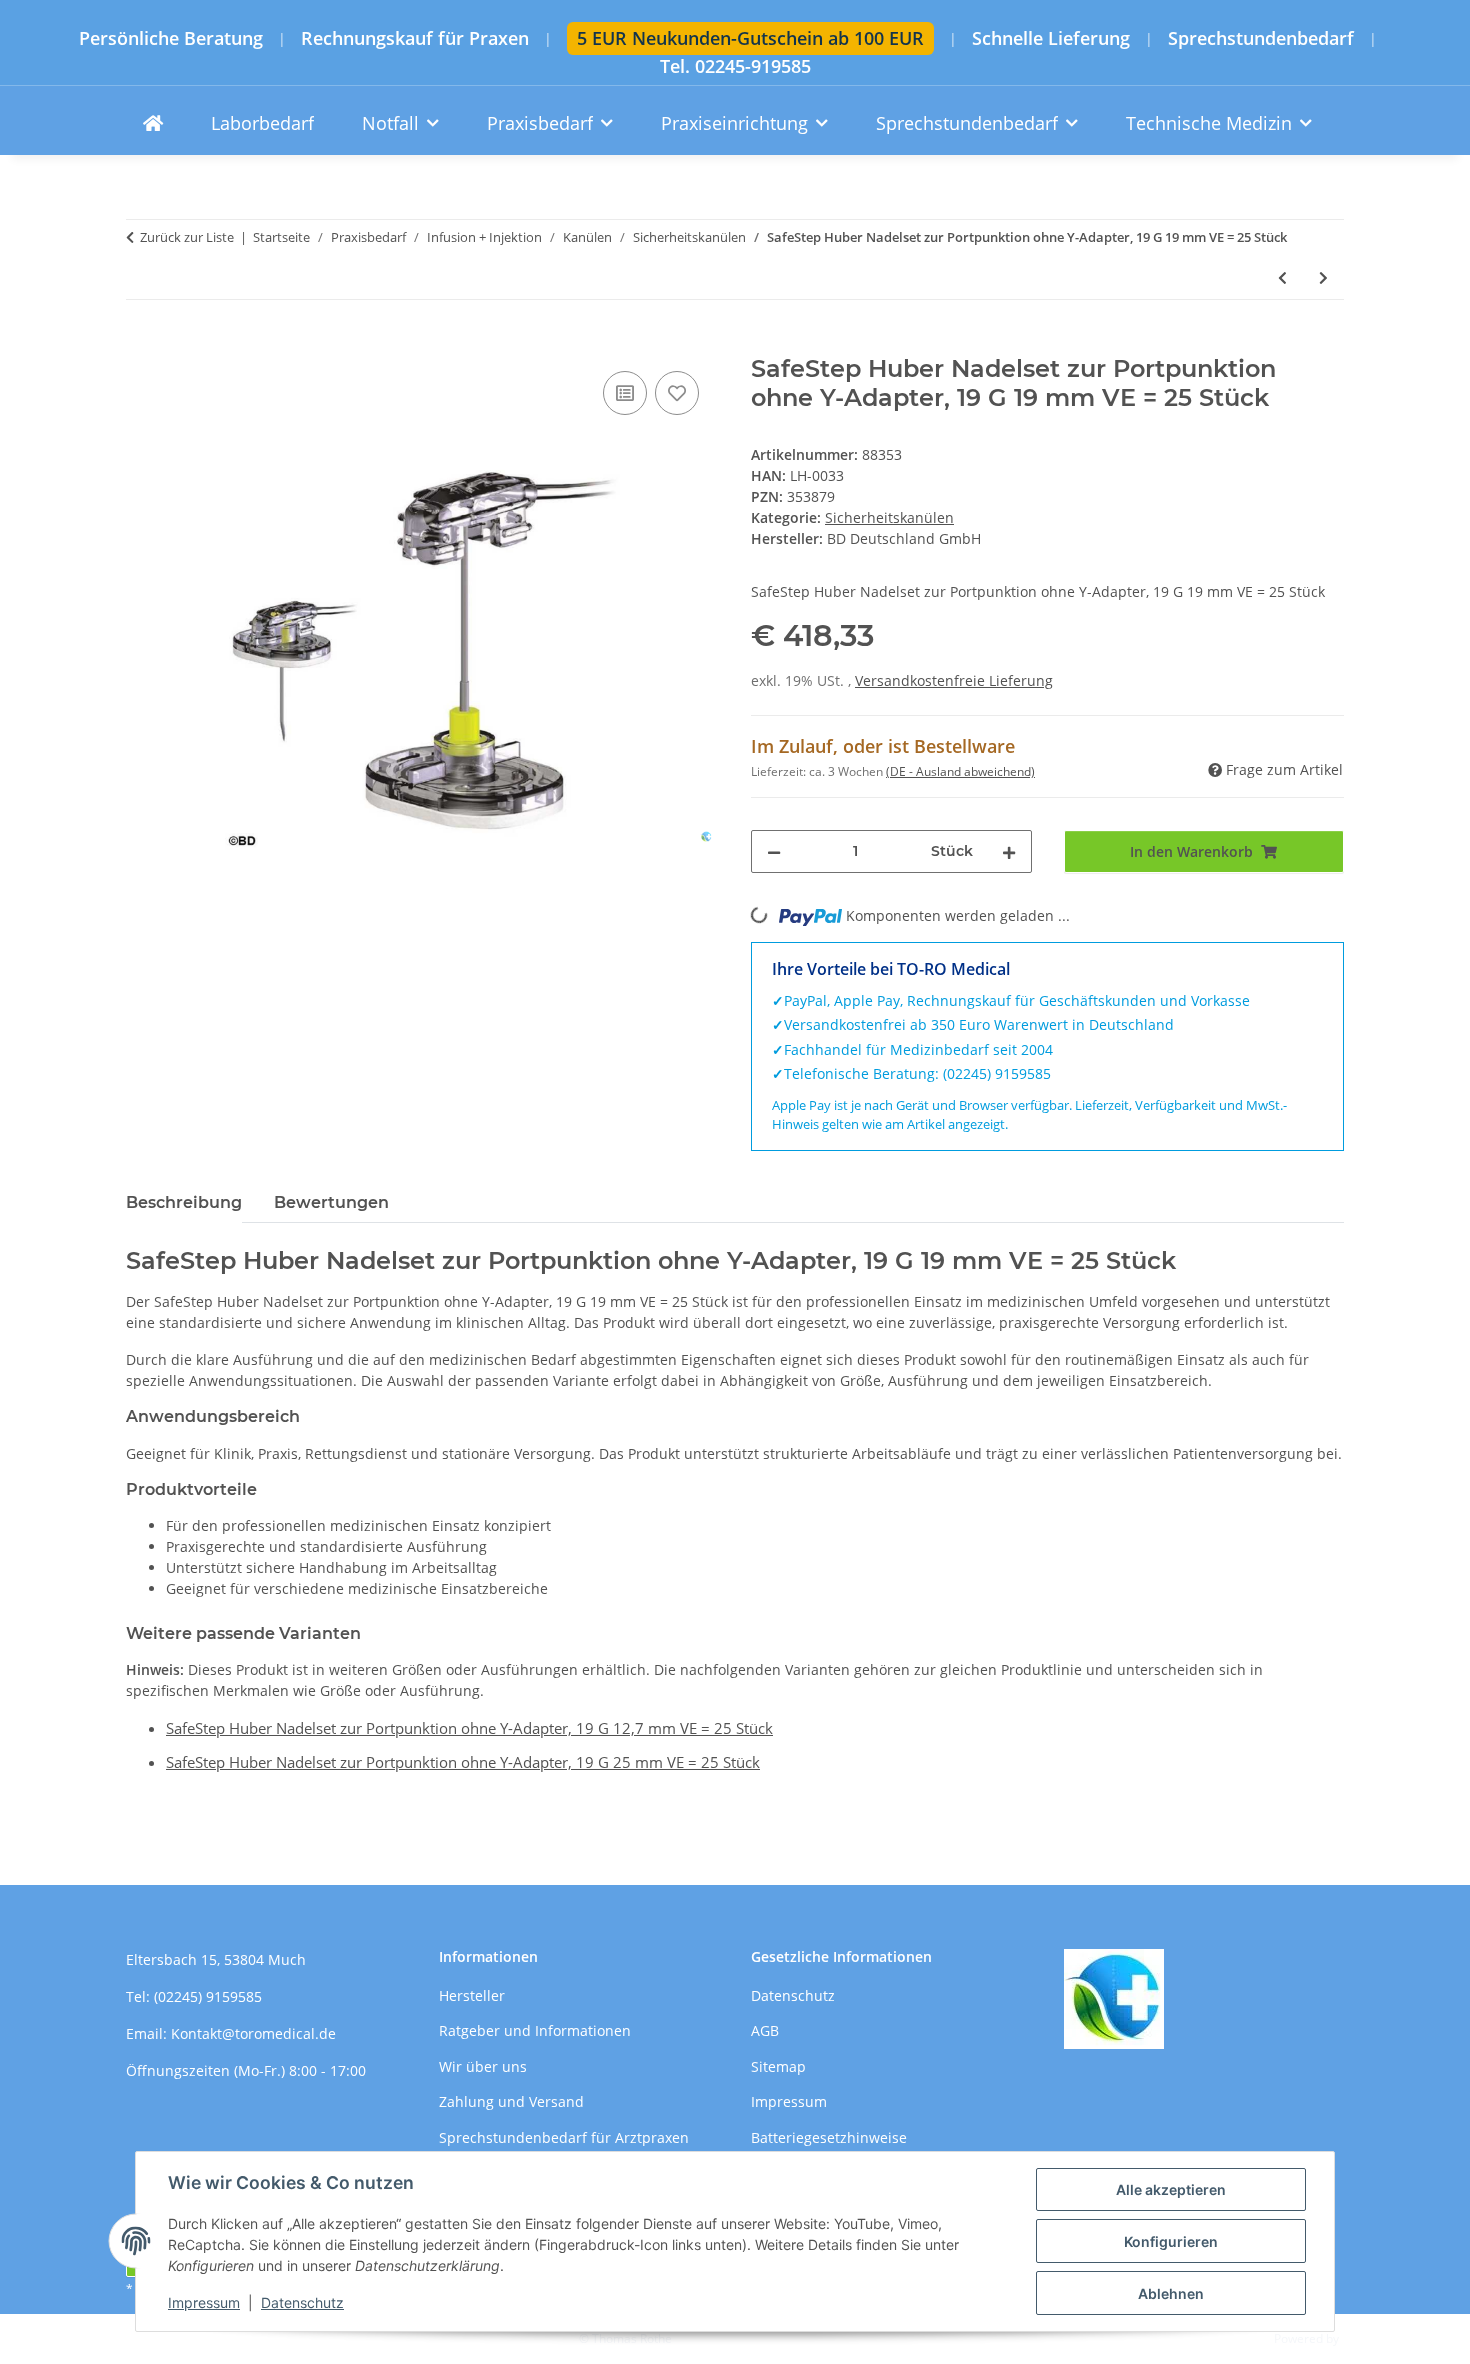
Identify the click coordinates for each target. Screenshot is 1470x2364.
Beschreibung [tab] (184, 1202)
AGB (765, 2030)
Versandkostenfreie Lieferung (954, 680)
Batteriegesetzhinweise (829, 2137)
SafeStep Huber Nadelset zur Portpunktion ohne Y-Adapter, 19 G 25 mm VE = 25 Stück (463, 1762)
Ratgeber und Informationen (535, 2030)
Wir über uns (483, 2066)
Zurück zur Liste (187, 237)
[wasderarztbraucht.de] (153, 123)
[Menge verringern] (774, 851)
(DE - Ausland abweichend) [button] (960, 771)
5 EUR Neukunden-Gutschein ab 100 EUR (750, 38)
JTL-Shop (1366, 2338)
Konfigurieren (1171, 2241)
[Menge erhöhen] (1009, 851)
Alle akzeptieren (1171, 2189)
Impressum (204, 2302)
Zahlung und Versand (511, 2101)
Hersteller (472, 1995)
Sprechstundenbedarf (1261, 38)
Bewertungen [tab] (331, 1202)
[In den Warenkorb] (142, 344)
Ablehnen (1171, 2293)
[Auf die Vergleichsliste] (625, 393)
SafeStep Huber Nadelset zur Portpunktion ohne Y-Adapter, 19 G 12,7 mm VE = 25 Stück (469, 1728)
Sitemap (778, 2066)
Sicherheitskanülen (889, 517)
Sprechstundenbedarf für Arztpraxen (564, 2137)
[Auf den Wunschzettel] (677, 393)
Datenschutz (302, 2302)
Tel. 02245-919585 (735, 66)
